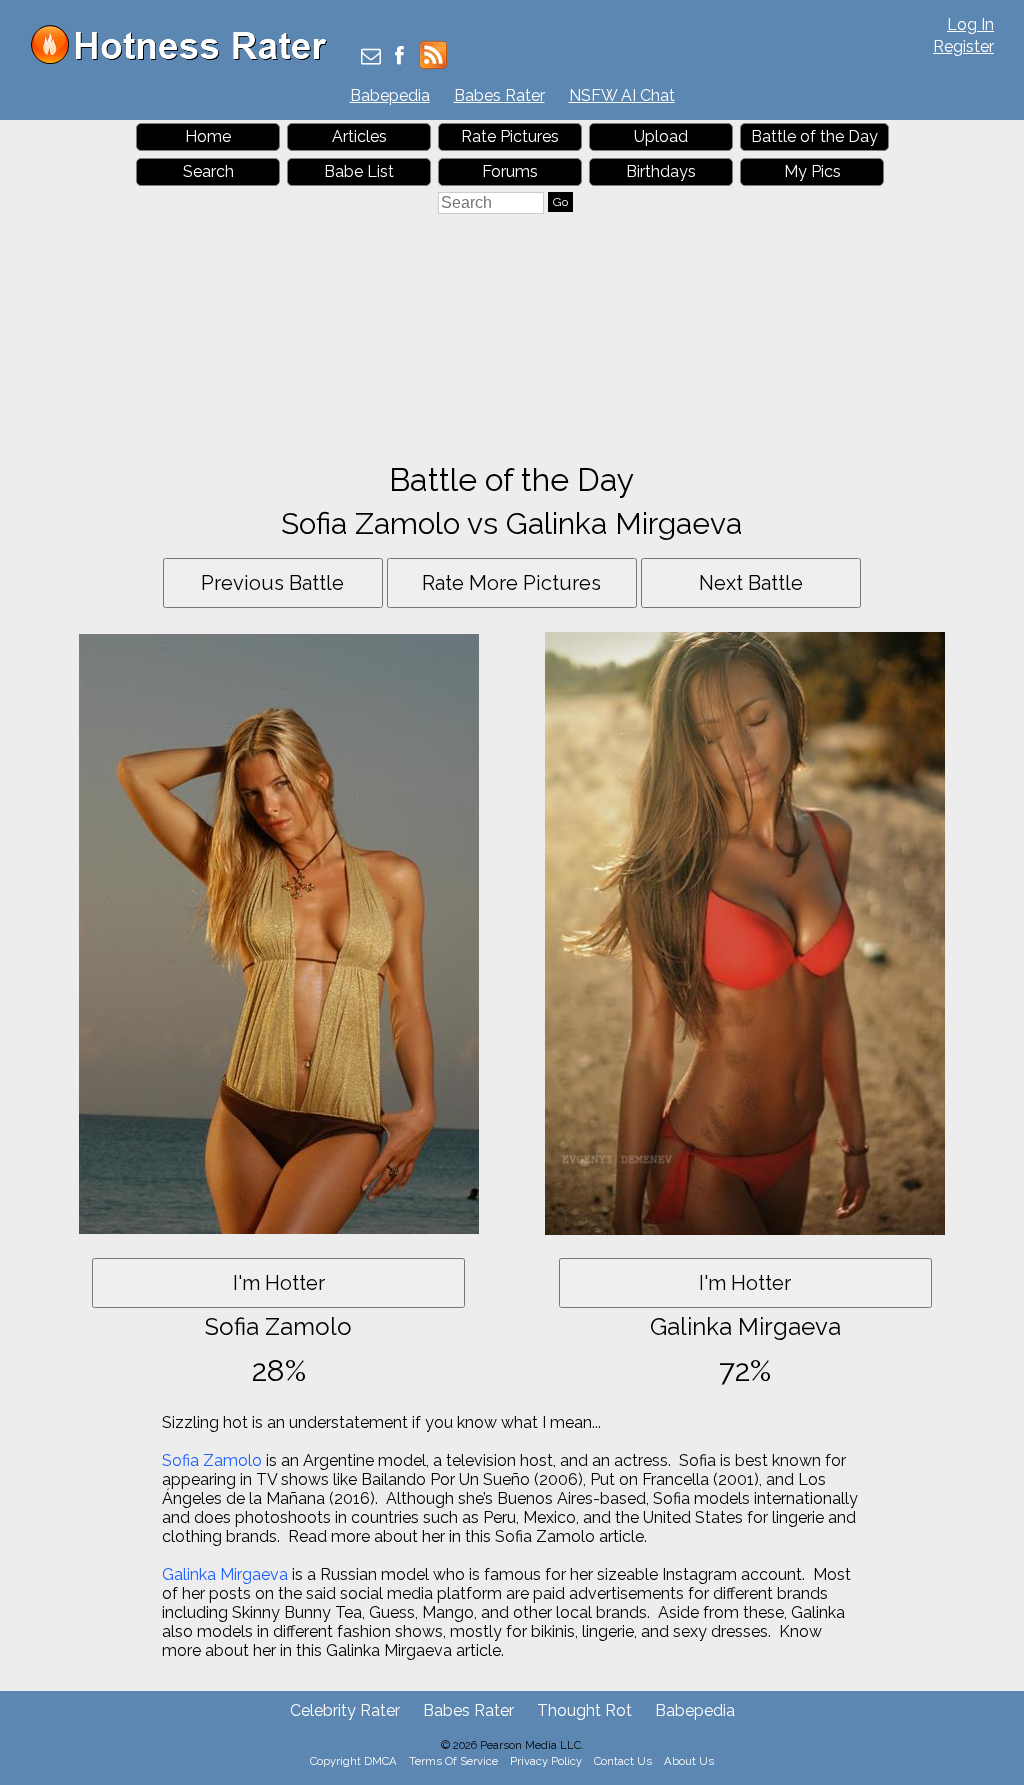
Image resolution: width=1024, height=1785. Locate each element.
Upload (661, 136)
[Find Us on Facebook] (399, 57)
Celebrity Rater (345, 1710)
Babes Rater (499, 95)
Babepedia (390, 95)
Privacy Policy (546, 1761)
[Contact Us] (371, 57)
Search (208, 171)
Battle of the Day (814, 136)
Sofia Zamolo (212, 1460)
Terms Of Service (453, 1761)
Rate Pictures (510, 136)
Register (963, 46)
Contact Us (623, 1761)
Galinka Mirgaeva (225, 1574)
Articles (359, 136)
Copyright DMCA (353, 1761)
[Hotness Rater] (186, 59)
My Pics (812, 171)
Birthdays (661, 171)
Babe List (359, 171)
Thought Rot (584, 1710)
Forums (510, 171)
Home (208, 136)
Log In (970, 24)
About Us (689, 1761)
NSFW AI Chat (622, 95)
